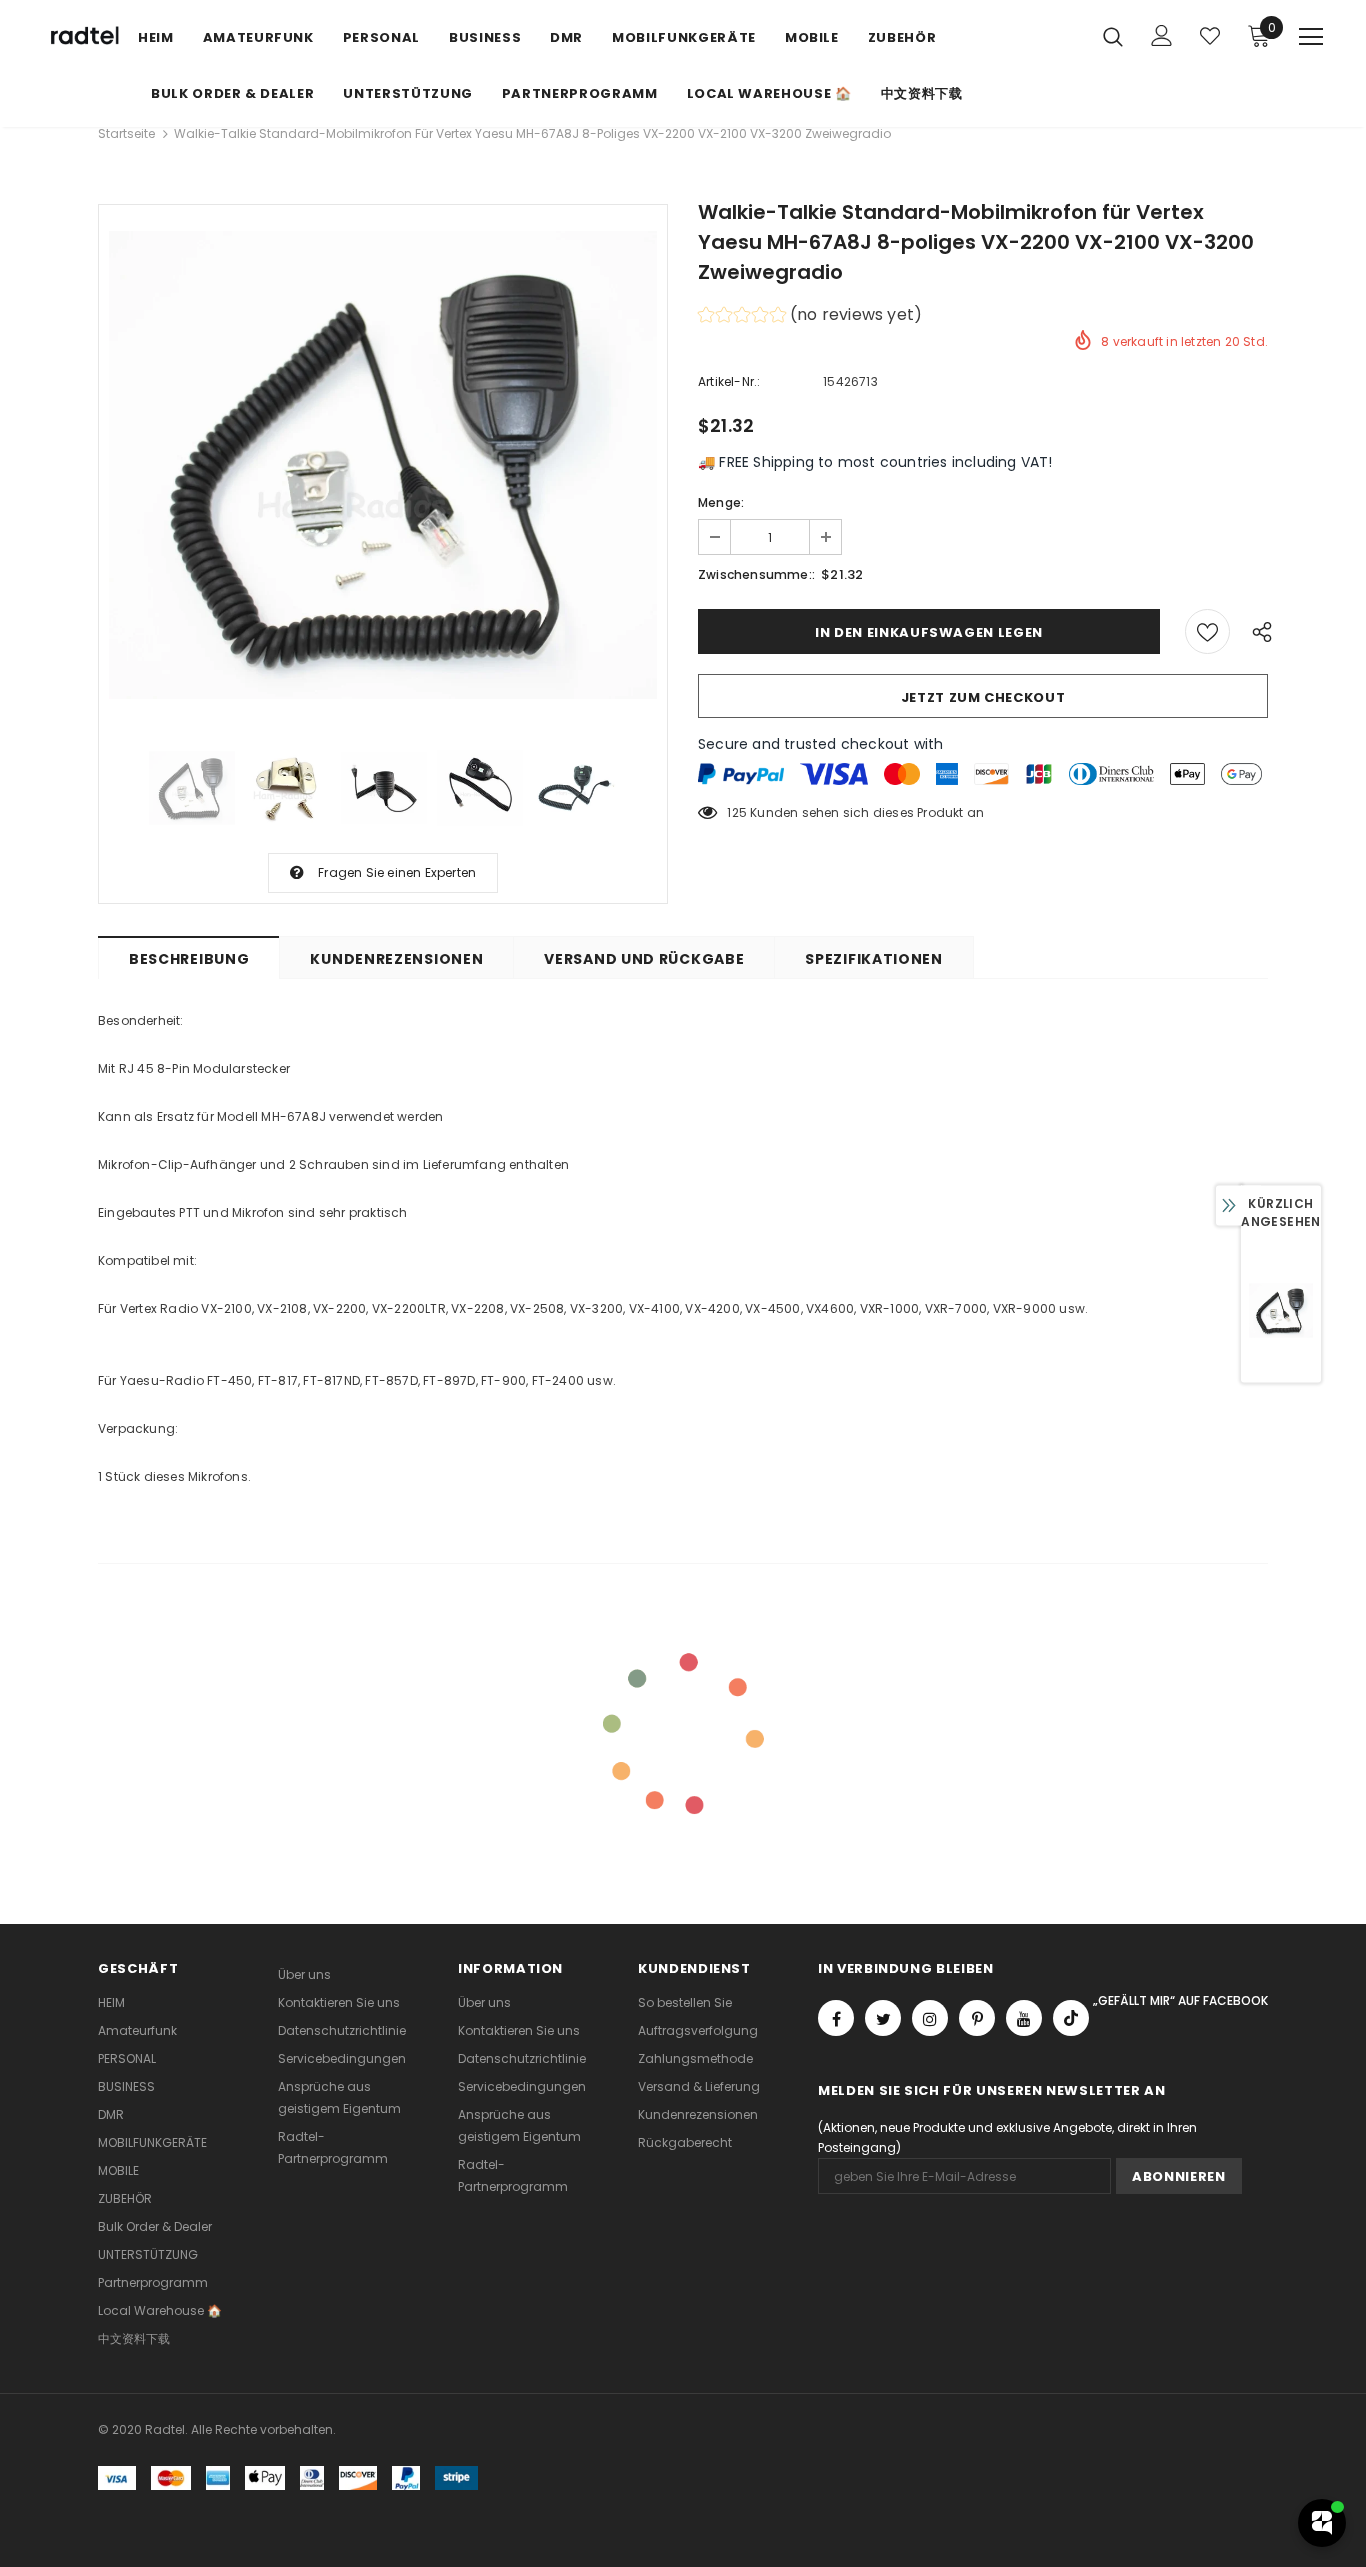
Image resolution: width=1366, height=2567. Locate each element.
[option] (383, 464)
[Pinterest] (977, 2018)
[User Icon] (1162, 35)
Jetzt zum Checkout (983, 697)
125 (737, 812)
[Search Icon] (1113, 36)
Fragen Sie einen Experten (397, 872)
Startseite (126, 133)
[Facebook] (836, 2018)
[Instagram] (930, 2018)
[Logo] (83, 36)
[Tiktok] (1071, 2018)
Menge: (721, 502)
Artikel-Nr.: (729, 381)
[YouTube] (1024, 2018)
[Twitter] (883, 2018)
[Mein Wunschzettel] (1210, 36)
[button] (810, 317)
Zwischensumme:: (756, 574)
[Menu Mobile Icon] (1311, 37)
